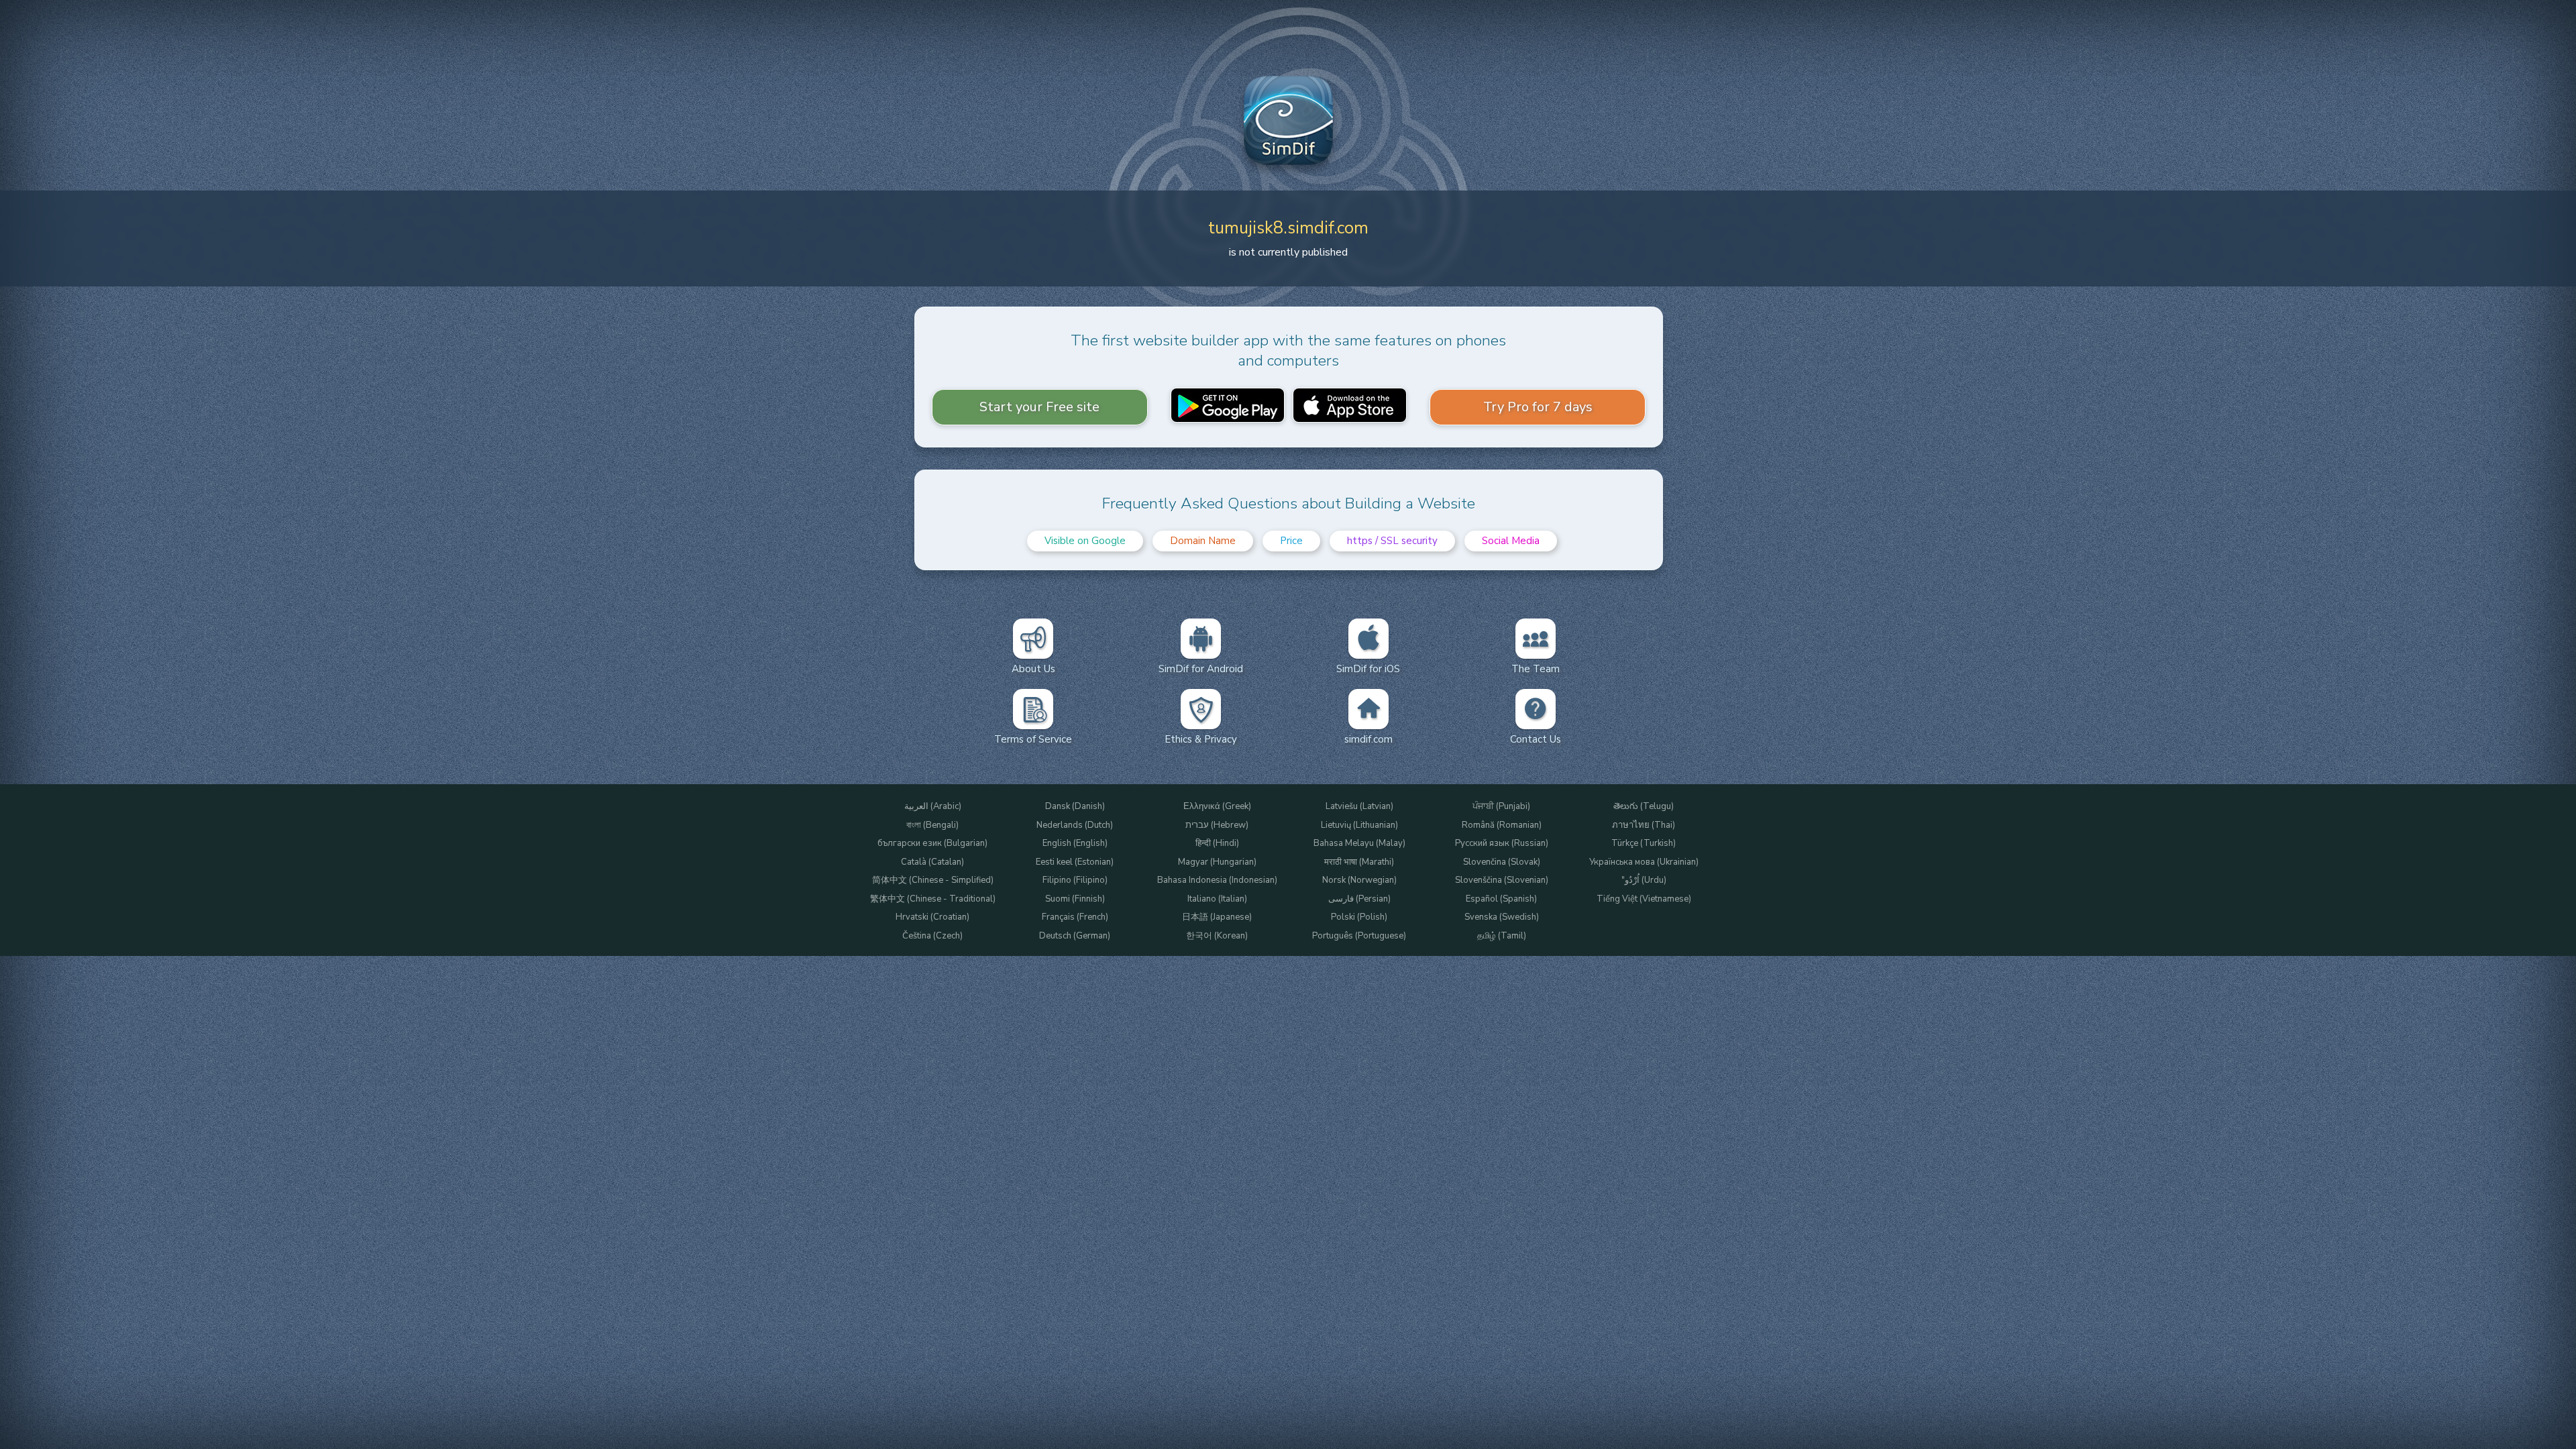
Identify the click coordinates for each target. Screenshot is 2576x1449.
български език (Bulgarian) (932, 844)
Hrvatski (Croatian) (932, 917)
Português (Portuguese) (1359, 936)
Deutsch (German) (1075, 936)
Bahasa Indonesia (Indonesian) (1217, 880)
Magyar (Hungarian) (1217, 862)
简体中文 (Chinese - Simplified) (933, 880)
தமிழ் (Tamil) (1502, 936)
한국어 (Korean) (1217, 936)
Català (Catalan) (932, 862)
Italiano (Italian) (1217, 899)
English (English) (1075, 844)
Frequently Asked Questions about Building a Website (1289, 503)
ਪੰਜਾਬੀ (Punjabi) (1501, 807)
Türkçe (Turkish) (1644, 844)
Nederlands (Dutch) (1075, 825)
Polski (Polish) (1359, 917)
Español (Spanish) (1501, 899)
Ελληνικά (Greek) (1217, 807)
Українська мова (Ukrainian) (1644, 862)
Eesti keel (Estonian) (1075, 862)
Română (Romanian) (1502, 825)
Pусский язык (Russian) (1502, 844)
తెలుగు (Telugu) (1644, 807)
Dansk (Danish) (1075, 807)
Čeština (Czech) (932, 936)
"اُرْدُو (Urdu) (1644, 880)
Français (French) (1075, 917)
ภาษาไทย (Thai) (1644, 825)
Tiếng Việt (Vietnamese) (1644, 899)
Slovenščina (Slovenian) (1502, 880)
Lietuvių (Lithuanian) (1359, 825)
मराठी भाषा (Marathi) (1359, 862)
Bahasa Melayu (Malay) (1359, 844)
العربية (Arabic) (933, 807)
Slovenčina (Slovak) (1502, 862)
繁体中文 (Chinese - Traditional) (933, 899)
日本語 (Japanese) (1217, 917)
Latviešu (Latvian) (1359, 807)
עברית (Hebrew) (1217, 825)
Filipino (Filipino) (1075, 880)
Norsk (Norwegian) (1359, 880)
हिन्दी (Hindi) (1217, 844)
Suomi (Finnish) (1075, 899)
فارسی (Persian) (1359, 899)
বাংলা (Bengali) (932, 825)
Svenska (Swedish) (1502, 917)
